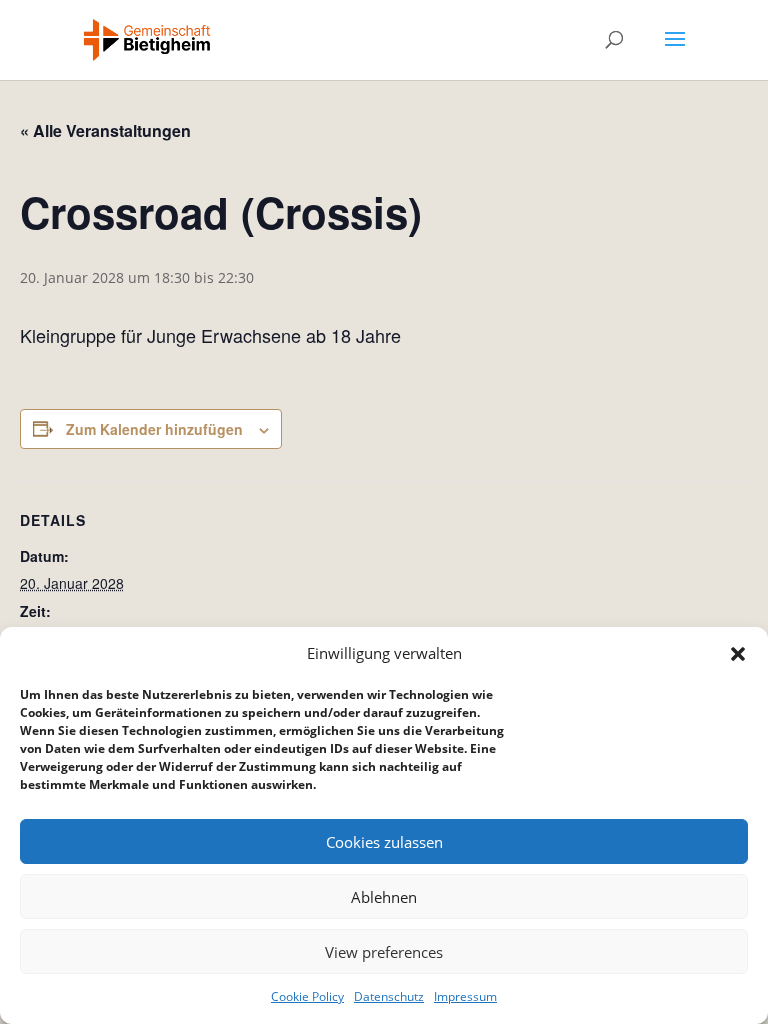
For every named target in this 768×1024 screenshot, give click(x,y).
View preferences (384, 952)
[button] (738, 654)
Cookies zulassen (384, 842)
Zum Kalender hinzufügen (154, 429)
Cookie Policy (307, 996)
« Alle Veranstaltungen (105, 130)
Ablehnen (384, 897)
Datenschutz (389, 996)
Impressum (465, 996)
